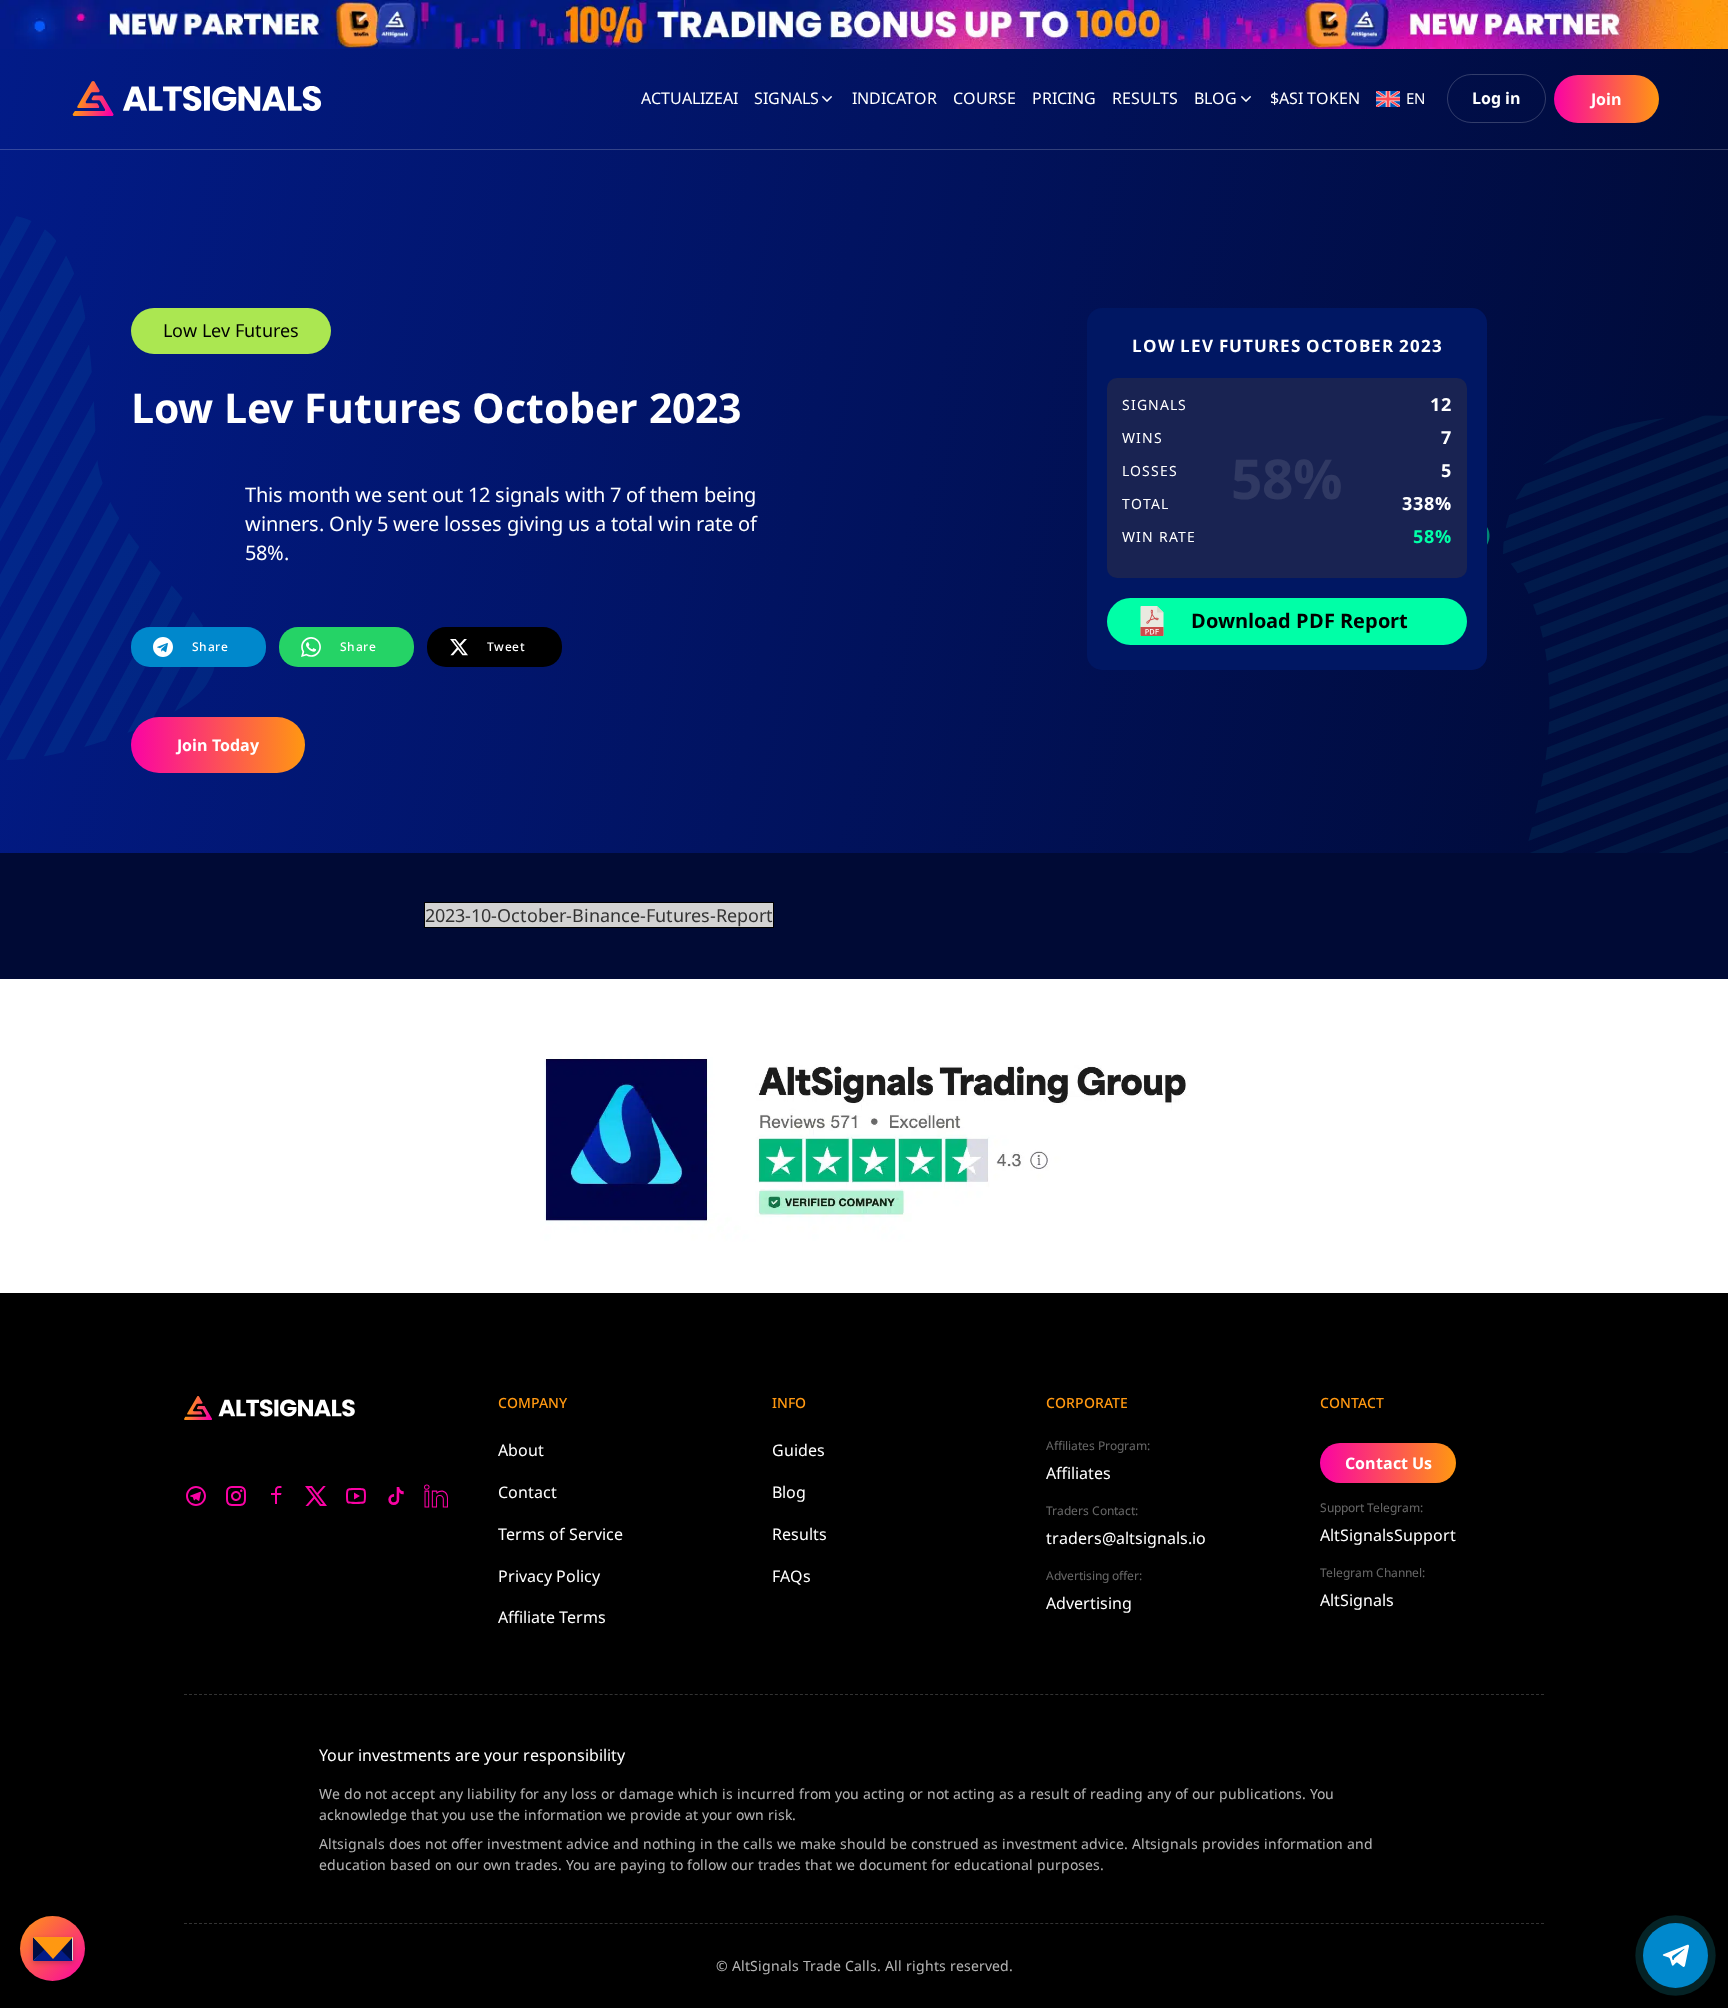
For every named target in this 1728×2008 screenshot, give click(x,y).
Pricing (1064, 98)
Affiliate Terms (552, 1617)
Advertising (1089, 1603)
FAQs (791, 1576)
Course (984, 98)
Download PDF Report (1299, 620)
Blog (1215, 98)
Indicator (894, 98)
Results (799, 1534)
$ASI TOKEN (1315, 98)
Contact (527, 1492)
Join (1606, 99)
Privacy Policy (549, 1576)
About (521, 1450)
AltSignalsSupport (1388, 1535)
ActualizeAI (689, 98)
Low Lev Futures (231, 330)
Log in (1496, 98)
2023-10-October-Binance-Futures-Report (599, 915)
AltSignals (1357, 1600)
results (1145, 98)
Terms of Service (560, 1534)
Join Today (218, 745)
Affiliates (1078, 1473)
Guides (798, 1450)
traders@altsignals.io (1126, 1538)
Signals (786, 98)
